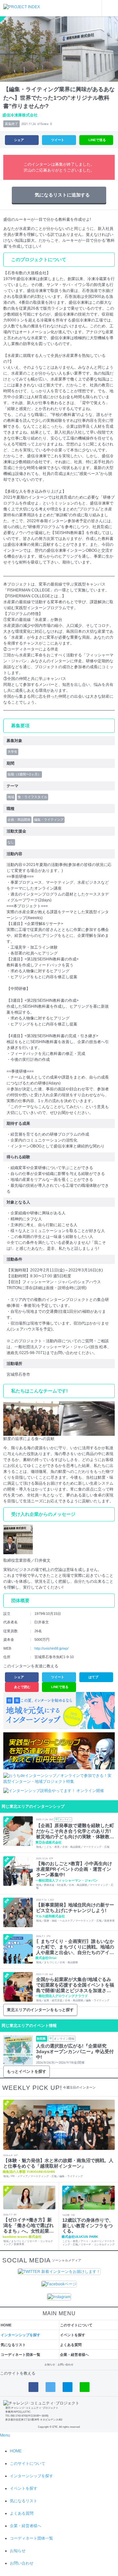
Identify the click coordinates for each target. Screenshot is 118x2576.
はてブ (93, 1677)
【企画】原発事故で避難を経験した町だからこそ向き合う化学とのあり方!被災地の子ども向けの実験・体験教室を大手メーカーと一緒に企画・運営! (75, 1831)
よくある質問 (71, 2345)
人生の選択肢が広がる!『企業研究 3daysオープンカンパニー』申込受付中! (75, 2051)
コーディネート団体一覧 (20, 2355)
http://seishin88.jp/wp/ (51, 1648)
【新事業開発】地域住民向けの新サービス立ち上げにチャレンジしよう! (75, 1908)
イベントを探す (73, 2335)
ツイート (58, 140)
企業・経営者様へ (74, 2355)
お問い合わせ (66, 2365)
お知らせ (50, 2365)
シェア (19, 140)
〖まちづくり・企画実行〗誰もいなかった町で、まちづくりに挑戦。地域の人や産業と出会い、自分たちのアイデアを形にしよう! (75, 1947)
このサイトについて (76, 2325)
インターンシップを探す (20, 2335)
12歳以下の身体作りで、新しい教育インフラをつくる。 (88, 2226)
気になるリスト (13, 2345)
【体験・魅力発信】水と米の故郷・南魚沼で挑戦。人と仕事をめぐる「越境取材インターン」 (58, 2163)
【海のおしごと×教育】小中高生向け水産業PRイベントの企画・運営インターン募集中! (74, 1869)
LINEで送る (97, 140)
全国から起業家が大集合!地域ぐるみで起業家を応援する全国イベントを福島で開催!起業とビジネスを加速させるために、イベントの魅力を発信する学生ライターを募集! (75, 1985)
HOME (6, 2325)
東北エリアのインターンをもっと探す (40, 2010)
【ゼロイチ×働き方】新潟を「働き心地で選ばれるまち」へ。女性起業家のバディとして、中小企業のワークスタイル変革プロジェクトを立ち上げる (29, 2225)
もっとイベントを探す (27, 2071)
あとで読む (22, 1687)
